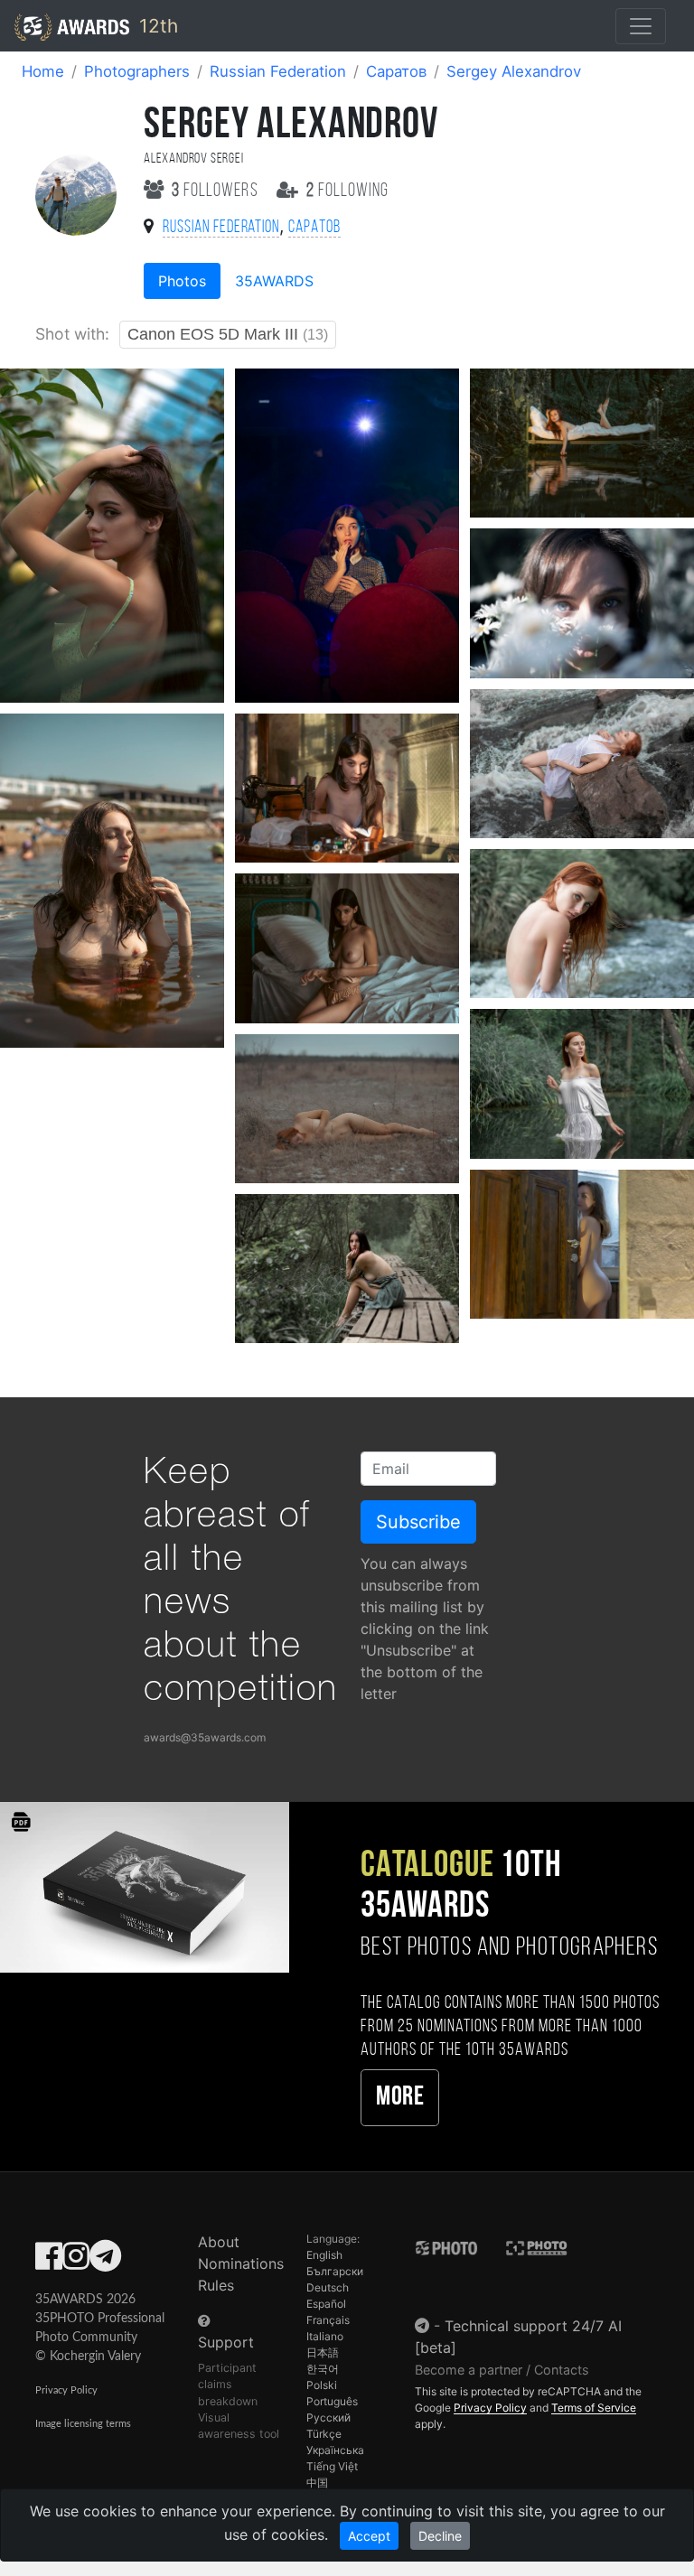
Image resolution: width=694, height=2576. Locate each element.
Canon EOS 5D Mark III (228, 334)
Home (43, 71)
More (400, 2098)
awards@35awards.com (205, 1737)
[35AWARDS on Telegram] (105, 2262)
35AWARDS (274, 281)
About (219, 2242)
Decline (440, 2536)
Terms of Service (594, 2408)
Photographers (137, 71)
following (347, 191)
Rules (216, 2285)
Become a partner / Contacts (502, 2370)
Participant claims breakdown (228, 2384)
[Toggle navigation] (641, 26)
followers (217, 191)
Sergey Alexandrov (514, 71)
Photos (182, 281)
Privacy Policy (66, 2390)
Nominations (241, 2263)
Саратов (396, 71)
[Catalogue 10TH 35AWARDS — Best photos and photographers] (145, 1886)
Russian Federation (278, 71)
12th (156, 26)
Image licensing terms (83, 2424)
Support (226, 2342)
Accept (369, 2536)
